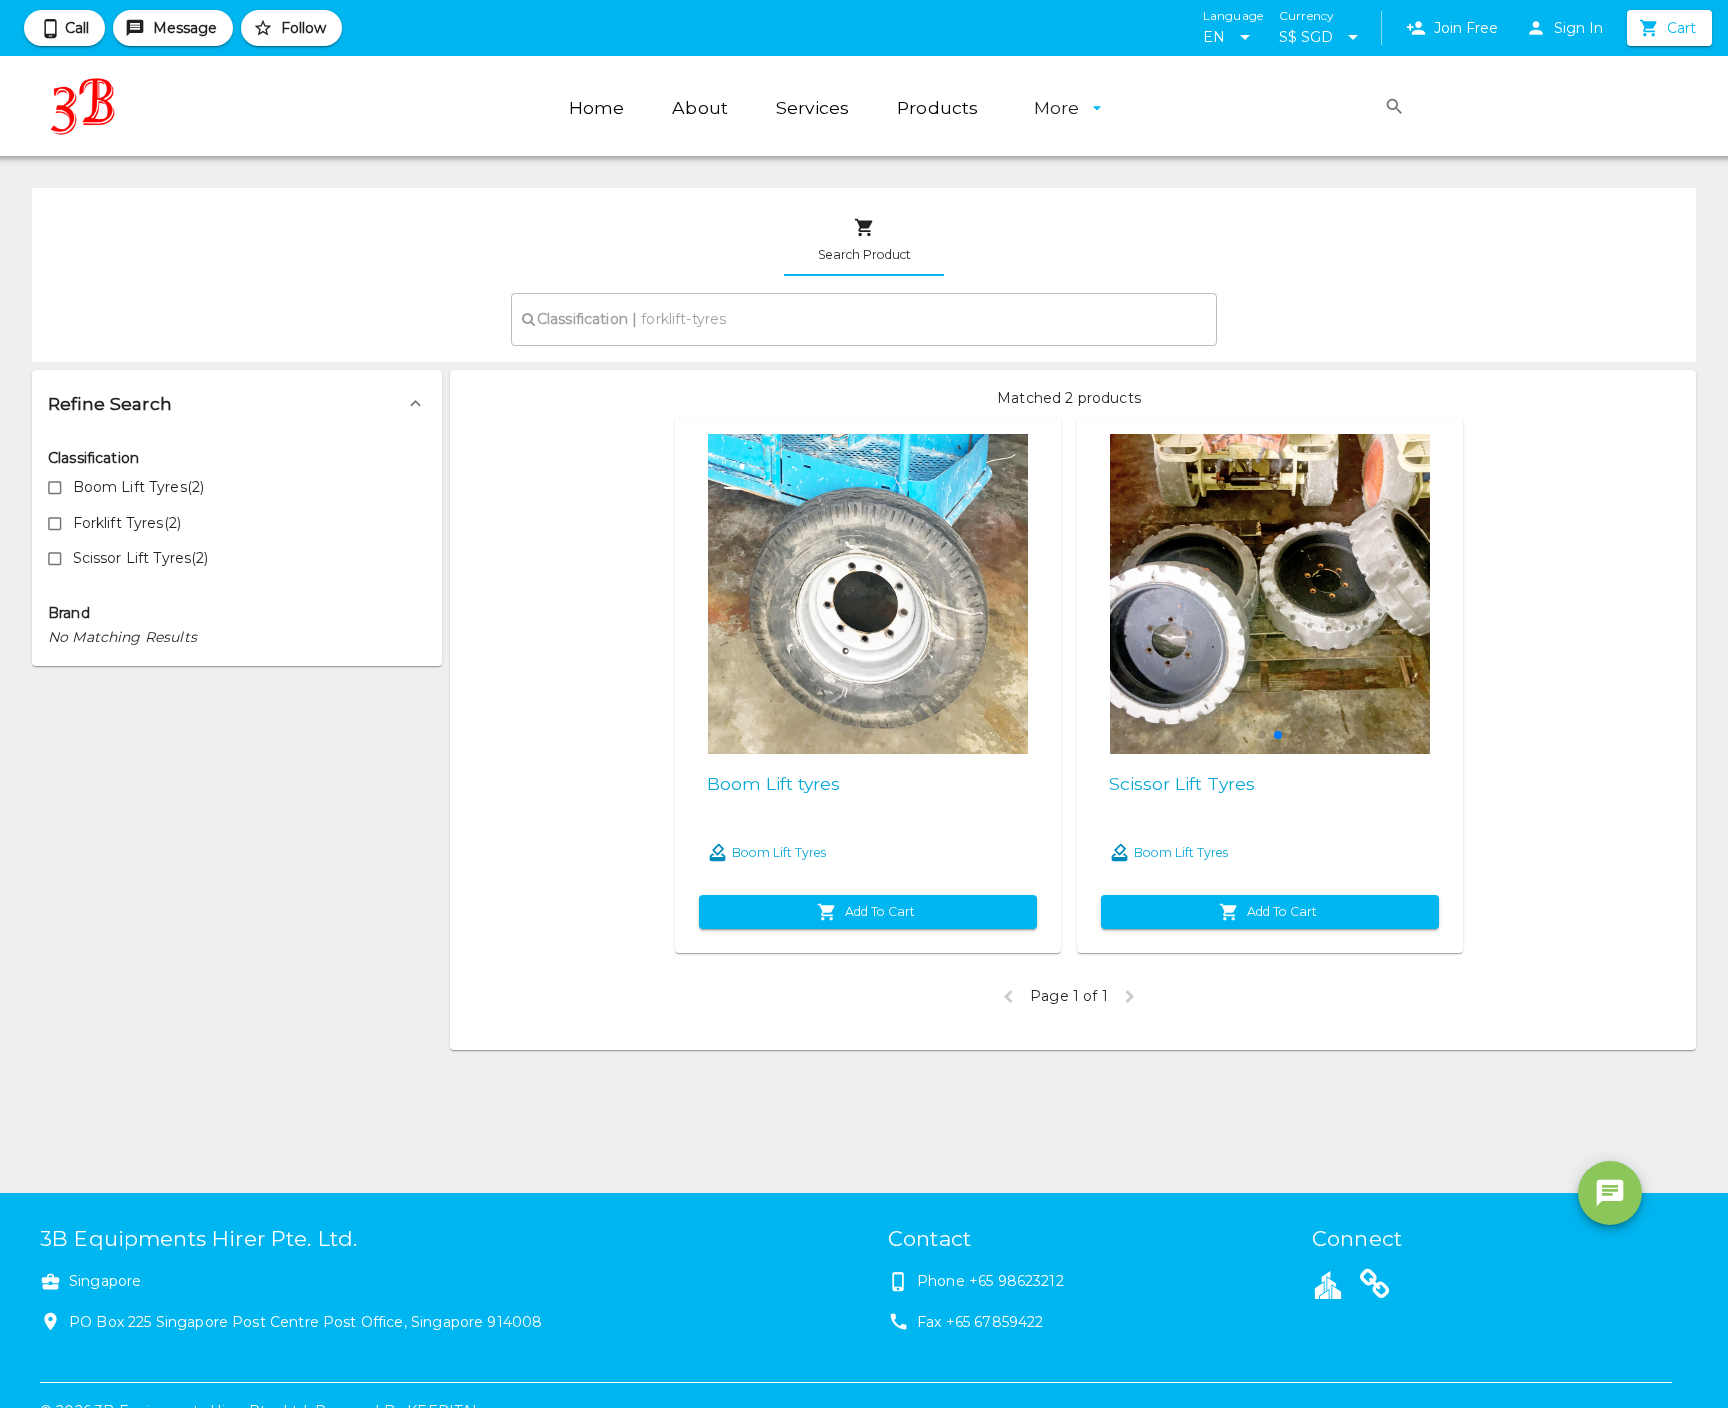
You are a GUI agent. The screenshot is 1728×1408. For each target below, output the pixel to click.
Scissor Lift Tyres (1182, 783)
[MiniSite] (1375, 1287)
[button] (237, 404)
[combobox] (864, 319)
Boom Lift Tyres (779, 852)
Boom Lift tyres (773, 783)
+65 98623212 (1016, 1281)
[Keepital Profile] (1328, 1284)
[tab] (864, 240)
